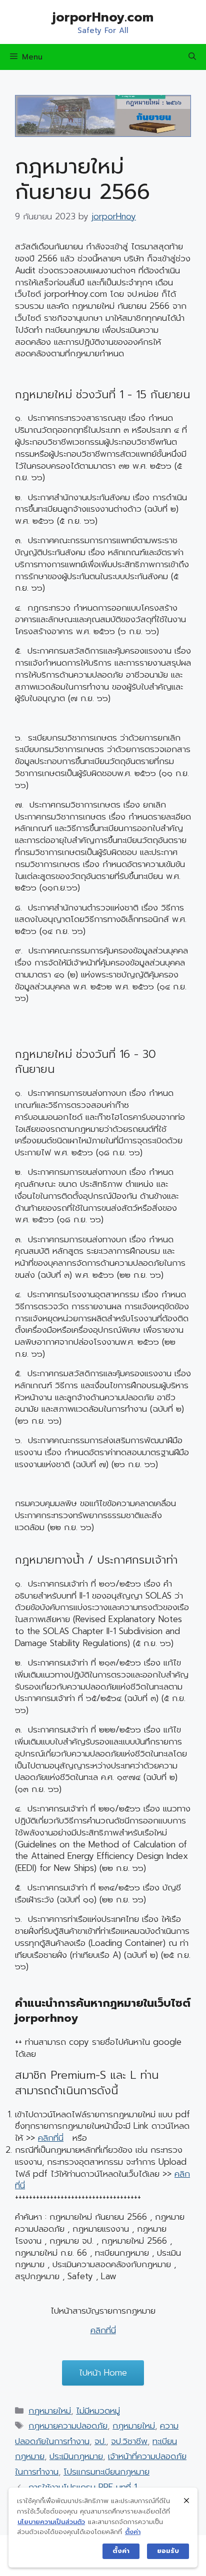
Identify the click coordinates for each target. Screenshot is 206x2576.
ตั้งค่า (133, 2532)
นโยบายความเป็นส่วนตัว (51, 2522)
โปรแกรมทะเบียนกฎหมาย (106, 2472)
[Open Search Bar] (192, 57)
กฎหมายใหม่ (50, 2411)
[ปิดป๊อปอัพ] (186, 2500)
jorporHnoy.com (103, 17)
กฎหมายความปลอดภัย (68, 2426)
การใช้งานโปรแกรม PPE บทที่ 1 (83, 2487)
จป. (100, 2441)
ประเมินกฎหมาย (76, 2456)
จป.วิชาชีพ (129, 2441)
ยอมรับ (168, 2551)
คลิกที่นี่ (51, 2138)
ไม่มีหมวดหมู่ (98, 2411)
